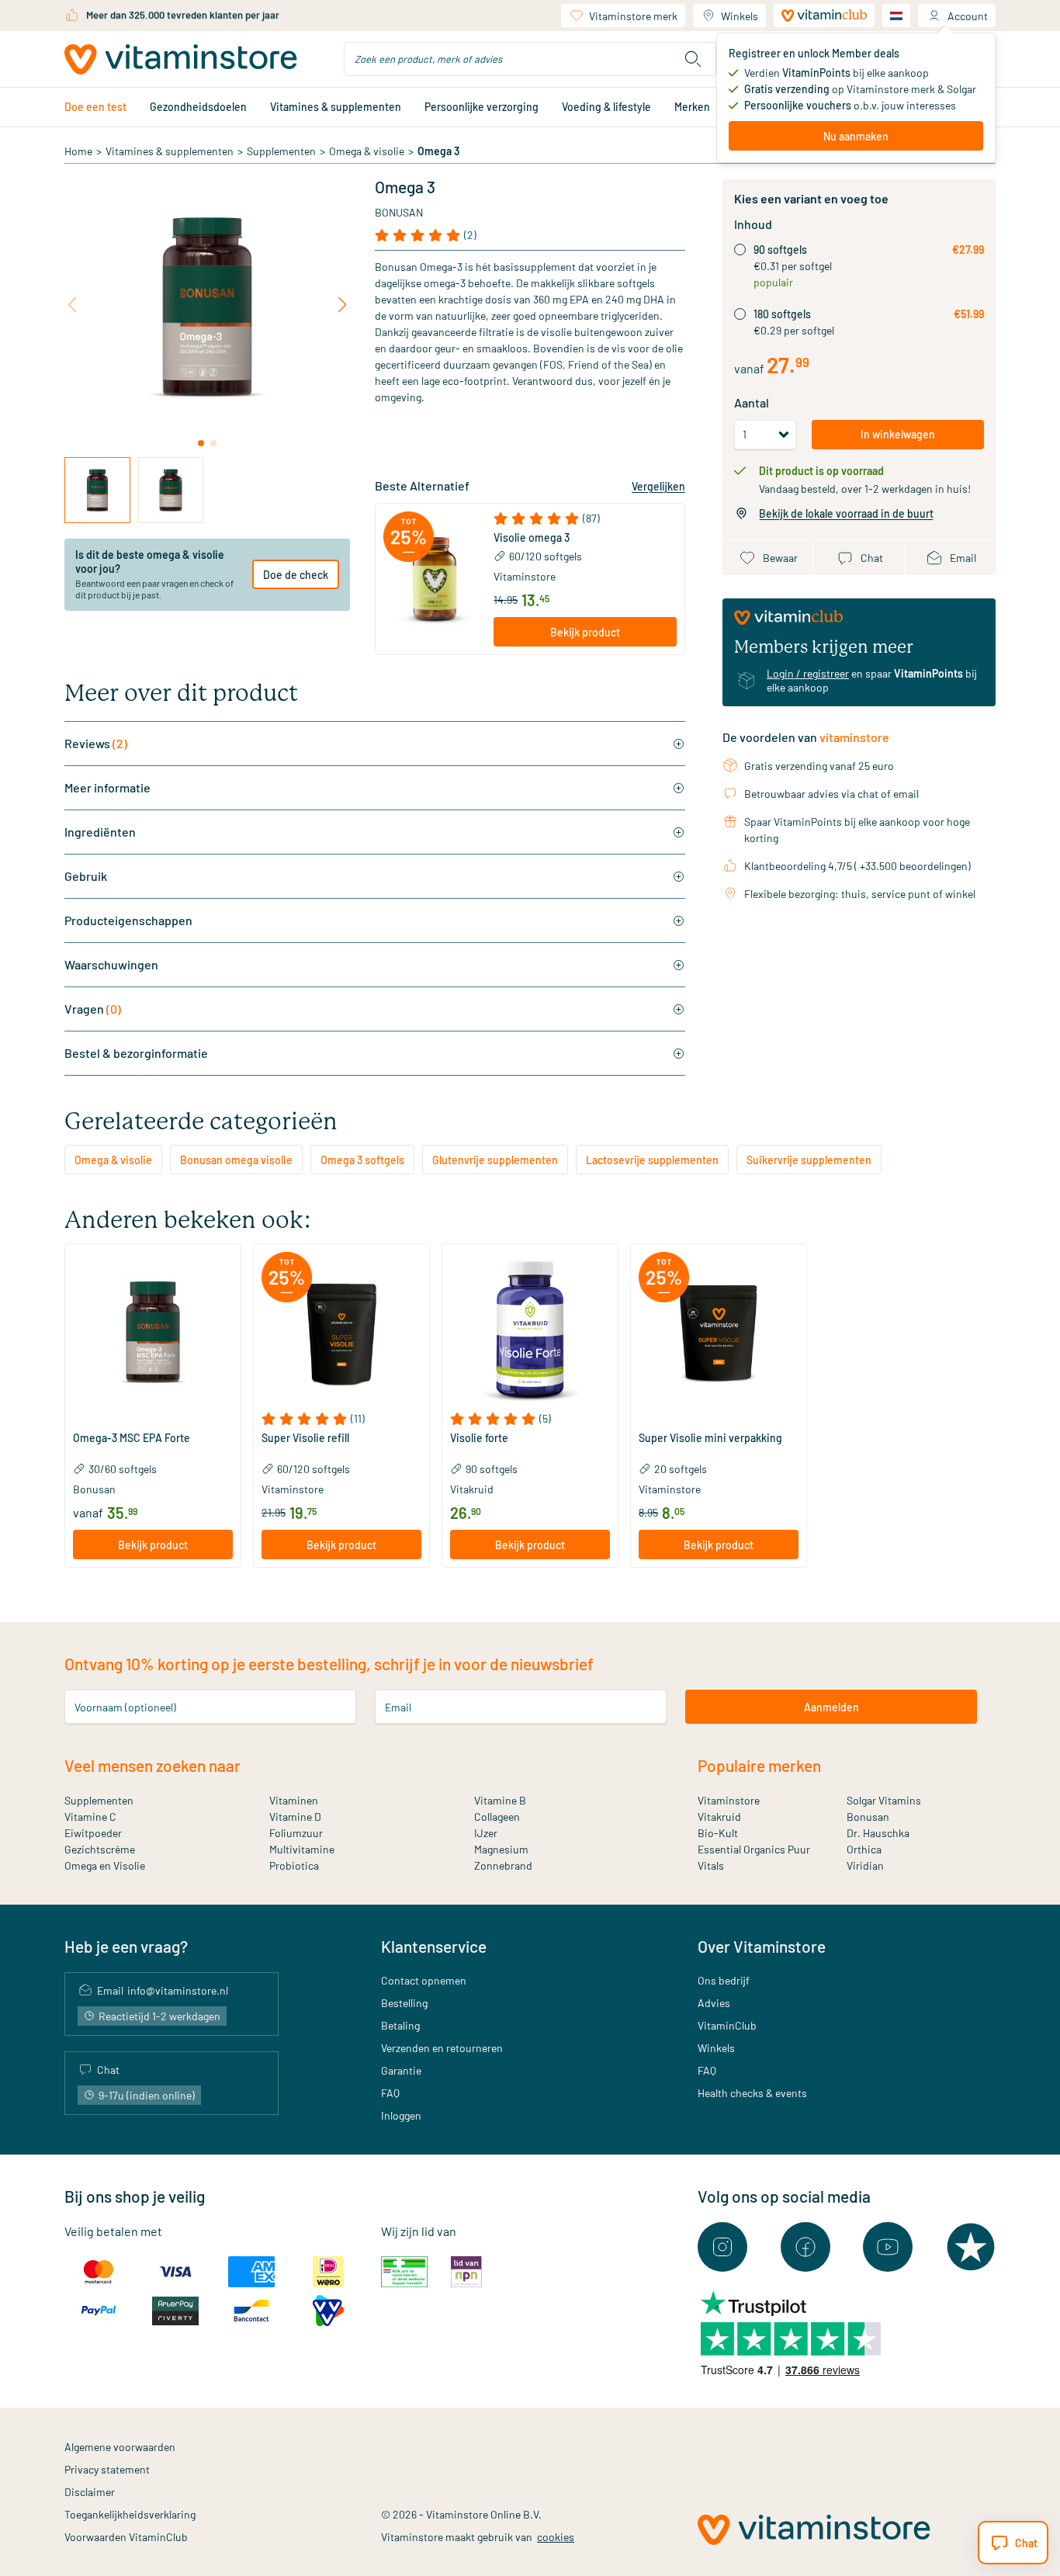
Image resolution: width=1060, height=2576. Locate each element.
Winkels (740, 16)
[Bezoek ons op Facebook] (805, 2247)
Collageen (497, 1817)
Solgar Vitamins (884, 1800)
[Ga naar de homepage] (181, 59)
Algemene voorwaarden (120, 2447)
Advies (714, 2003)
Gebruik (86, 876)
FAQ (390, 2093)
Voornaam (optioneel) (125, 1707)
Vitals (711, 1865)
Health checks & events (752, 2093)
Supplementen (281, 151)
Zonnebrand (503, 1865)
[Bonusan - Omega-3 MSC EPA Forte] (153, 1332)
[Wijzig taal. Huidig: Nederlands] (896, 16)
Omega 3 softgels (362, 1160)
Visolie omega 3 (532, 538)
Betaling (400, 2025)
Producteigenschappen (128, 920)
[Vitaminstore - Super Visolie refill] (341, 1332)
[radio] (740, 250)
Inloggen (401, 2115)
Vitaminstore (525, 576)
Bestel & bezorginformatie (136, 1053)
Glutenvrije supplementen (495, 1160)
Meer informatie (107, 787)
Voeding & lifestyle (606, 107)
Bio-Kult (718, 1833)
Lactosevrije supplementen (652, 1160)
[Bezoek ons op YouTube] (888, 2247)
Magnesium (501, 1849)
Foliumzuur (296, 1833)
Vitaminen (294, 1800)
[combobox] (530, 59)
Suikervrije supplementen (809, 1160)
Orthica (864, 1849)
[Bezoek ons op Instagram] (722, 2247)
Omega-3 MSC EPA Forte (132, 1438)
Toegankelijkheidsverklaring (130, 2514)
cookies (556, 2537)
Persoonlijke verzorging (482, 107)
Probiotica (294, 1865)
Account (968, 16)
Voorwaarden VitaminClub (126, 2537)
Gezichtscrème (100, 1849)
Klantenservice (434, 1946)
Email (398, 1707)
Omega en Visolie (105, 1865)
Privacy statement (107, 2469)
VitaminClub (727, 2025)
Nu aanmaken (856, 136)
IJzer (486, 1833)
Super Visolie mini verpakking (710, 1438)
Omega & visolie (367, 151)
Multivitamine (302, 1849)
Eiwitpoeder (93, 1833)
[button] (585, 518)
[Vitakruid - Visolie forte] (530, 1332)
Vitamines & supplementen (336, 107)
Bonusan (399, 212)
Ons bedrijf (724, 1980)
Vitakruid (719, 1817)
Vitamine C (90, 1817)
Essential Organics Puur (754, 1849)
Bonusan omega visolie (236, 1160)
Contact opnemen (424, 1980)
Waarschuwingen (111, 964)
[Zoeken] (693, 59)
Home (78, 151)
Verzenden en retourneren (442, 2048)
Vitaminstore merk (633, 16)
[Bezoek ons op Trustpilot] (971, 2247)
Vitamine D (295, 1817)
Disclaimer (90, 2492)
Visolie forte (479, 1438)
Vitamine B (500, 1800)
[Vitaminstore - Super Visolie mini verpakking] (719, 1332)
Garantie (401, 2070)
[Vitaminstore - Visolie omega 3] (435, 579)
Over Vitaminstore (762, 1946)
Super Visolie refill (305, 1438)
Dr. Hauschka (878, 1833)
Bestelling (404, 2003)
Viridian (865, 1865)
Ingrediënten (100, 832)
